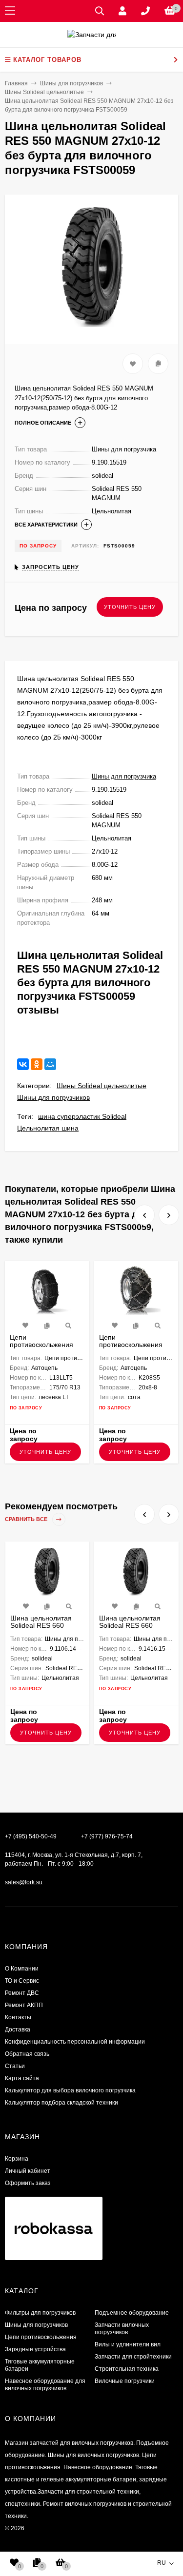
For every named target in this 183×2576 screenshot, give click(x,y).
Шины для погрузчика (124, 776)
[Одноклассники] (37, 1064)
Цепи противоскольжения (41, 2337)
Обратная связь (27, 2054)
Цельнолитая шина (48, 1128)
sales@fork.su (24, 1882)
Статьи (15, 2066)
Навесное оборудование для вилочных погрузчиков (45, 2385)
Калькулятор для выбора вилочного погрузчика (70, 2090)
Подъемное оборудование (132, 2313)
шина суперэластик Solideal (82, 1116)
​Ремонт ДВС (22, 1993)
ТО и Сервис (22, 1981)
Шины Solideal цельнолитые (102, 1086)
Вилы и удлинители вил (128, 2344)
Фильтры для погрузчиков (40, 2313)
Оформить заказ (28, 2183)
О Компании (22, 1969)
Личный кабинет (28, 2171)
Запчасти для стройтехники (133, 2357)
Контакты (18, 2017)
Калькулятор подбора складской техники (61, 2103)
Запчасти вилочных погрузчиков (122, 2329)
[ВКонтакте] (23, 1064)
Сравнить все (27, 1519)
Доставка (18, 2030)
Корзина (17, 2159)
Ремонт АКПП (24, 2005)
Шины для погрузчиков (53, 1097)
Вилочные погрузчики (125, 2381)
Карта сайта (22, 2078)
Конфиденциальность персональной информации (75, 2042)
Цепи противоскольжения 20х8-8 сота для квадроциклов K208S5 (134, 1348)
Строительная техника (127, 2369)
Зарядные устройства (35, 2349)
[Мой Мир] (50, 1064)
